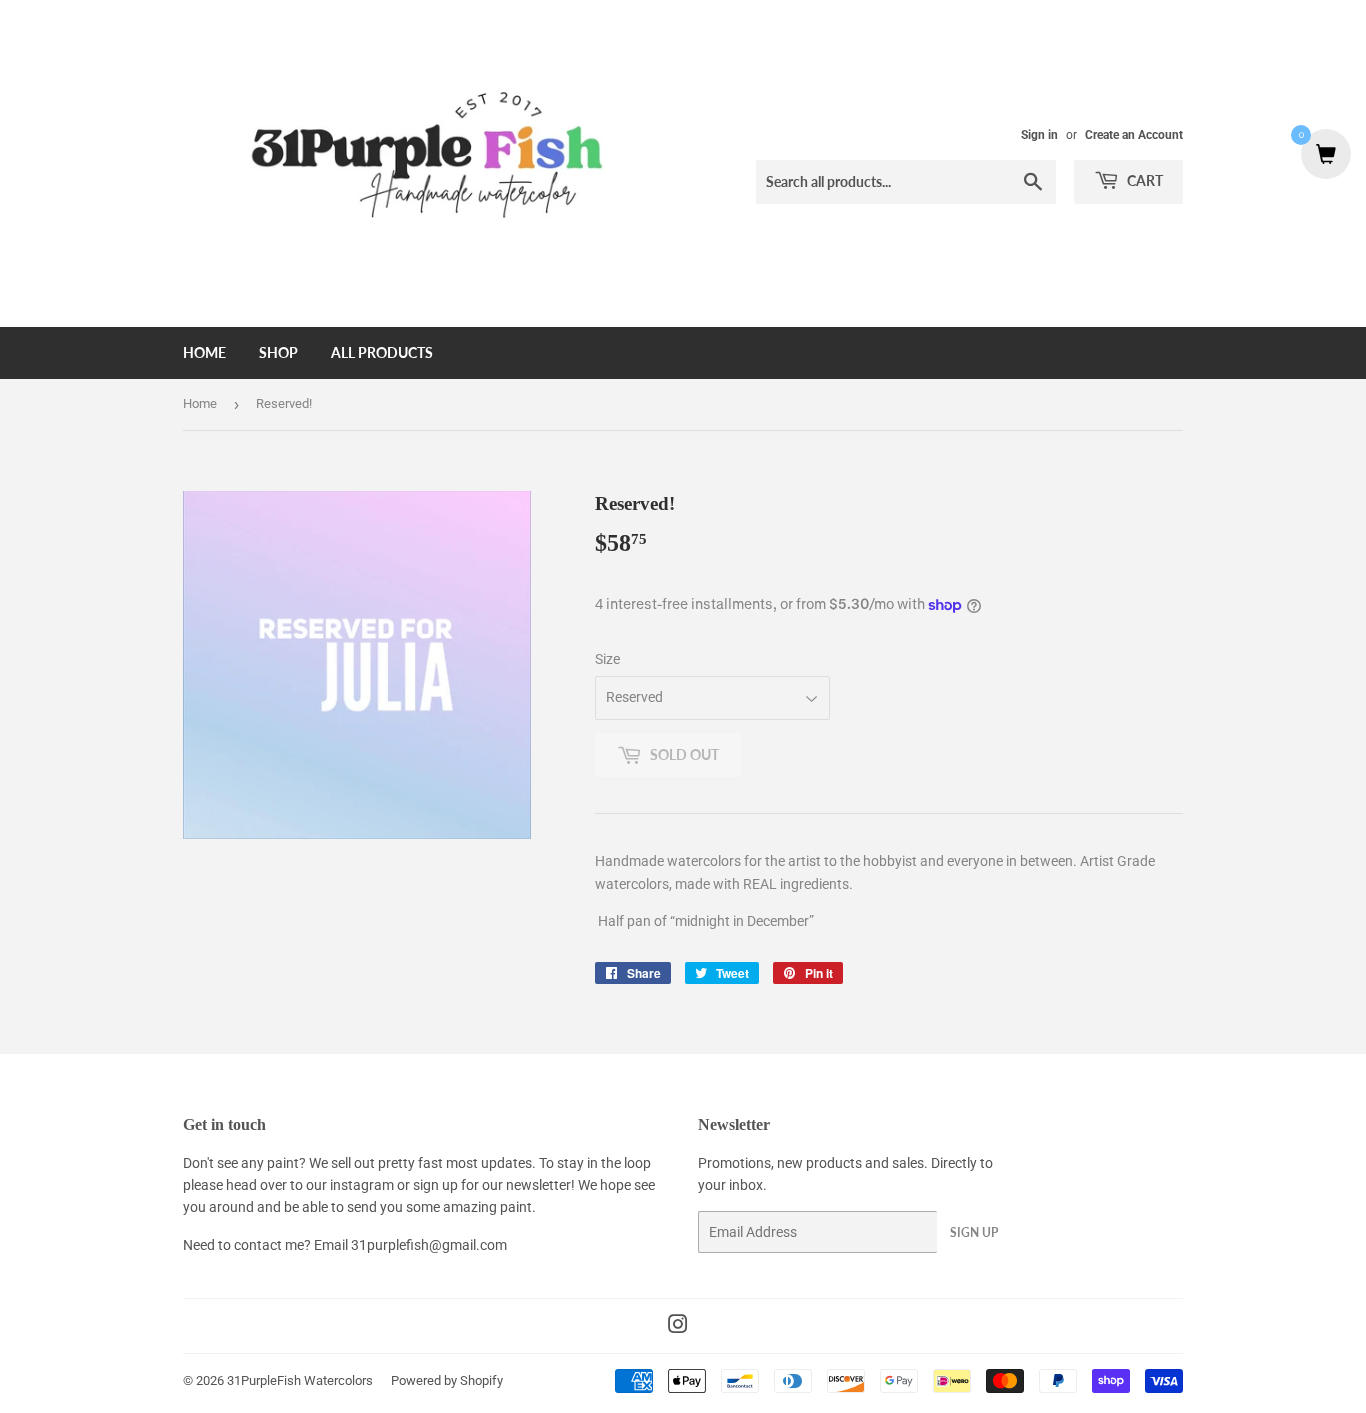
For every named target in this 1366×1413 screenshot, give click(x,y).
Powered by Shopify (447, 1380)
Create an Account (1134, 135)
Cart (1143, 180)
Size (607, 659)
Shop (278, 352)
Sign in (1039, 135)
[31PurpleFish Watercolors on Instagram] (678, 1327)
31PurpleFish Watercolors (300, 1380)
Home (204, 352)
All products (382, 352)
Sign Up (974, 1232)
